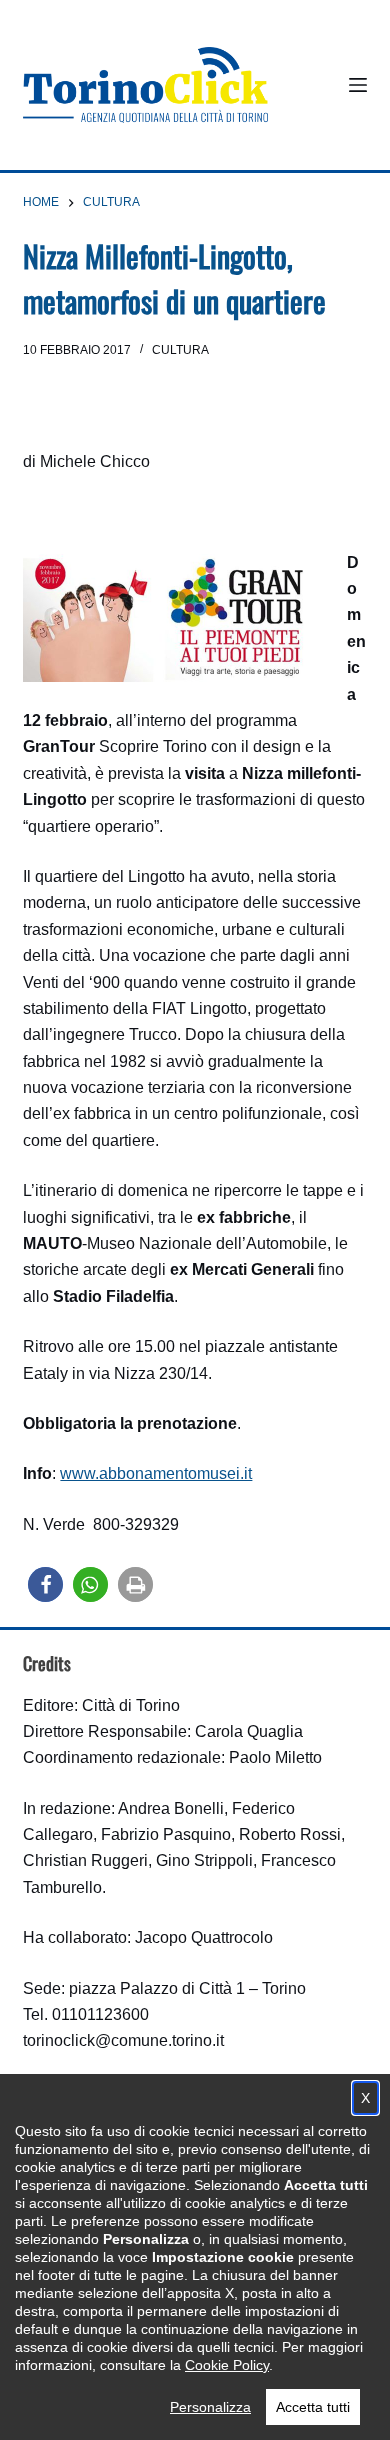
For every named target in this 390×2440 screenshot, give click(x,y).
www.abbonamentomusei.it (156, 1473)
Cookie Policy (227, 2365)
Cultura (180, 350)
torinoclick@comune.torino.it (123, 2040)
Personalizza (210, 2407)
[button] (45, 1584)
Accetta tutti (313, 2407)
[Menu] (358, 85)
